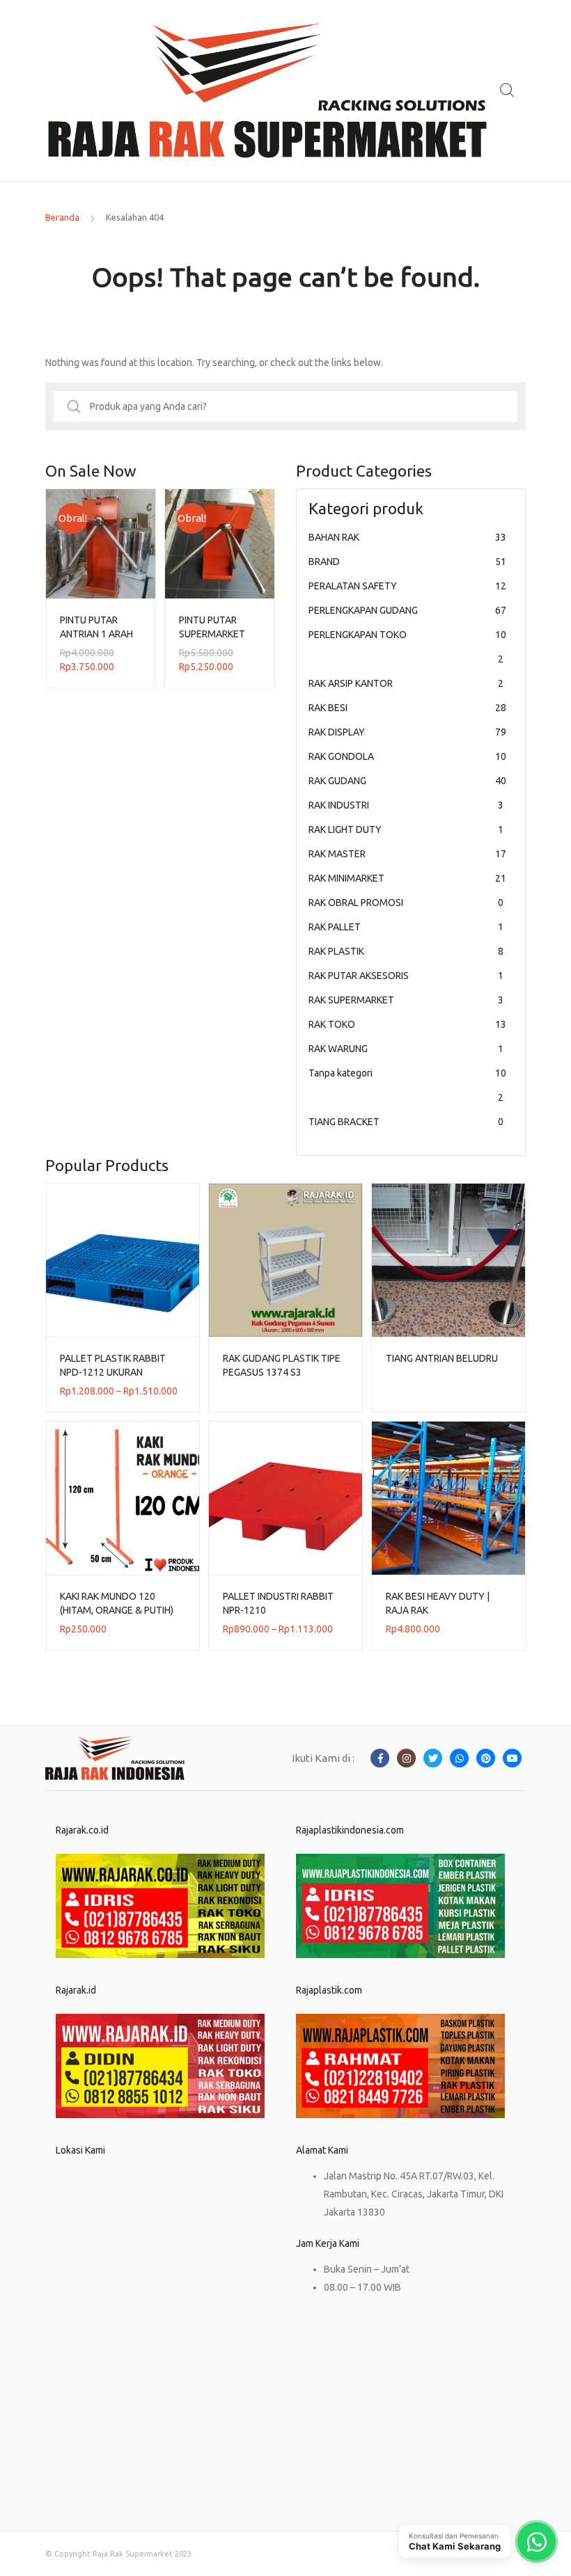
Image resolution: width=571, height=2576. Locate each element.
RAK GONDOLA (407, 756)
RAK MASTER (407, 854)
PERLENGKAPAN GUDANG (407, 610)
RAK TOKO (407, 1024)
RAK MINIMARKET (407, 878)
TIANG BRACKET (406, 1122)
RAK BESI (407, 708)
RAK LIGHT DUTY (406, 829)
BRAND (407, 562)
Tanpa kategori (407, 1085)
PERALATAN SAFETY (407, 586)
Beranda (62, 217)
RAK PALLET (406, 927)
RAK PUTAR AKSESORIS (406, 976)
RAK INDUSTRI (406, 805)
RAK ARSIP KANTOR (406, 683)
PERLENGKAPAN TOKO (407, 647)
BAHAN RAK (407, 537)
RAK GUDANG (407, 781)
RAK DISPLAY (407, 732)
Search (508, 90)
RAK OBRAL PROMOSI (406, 903)
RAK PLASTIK (406, 951)
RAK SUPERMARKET (406, 1000)
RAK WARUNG (406, 1049)
